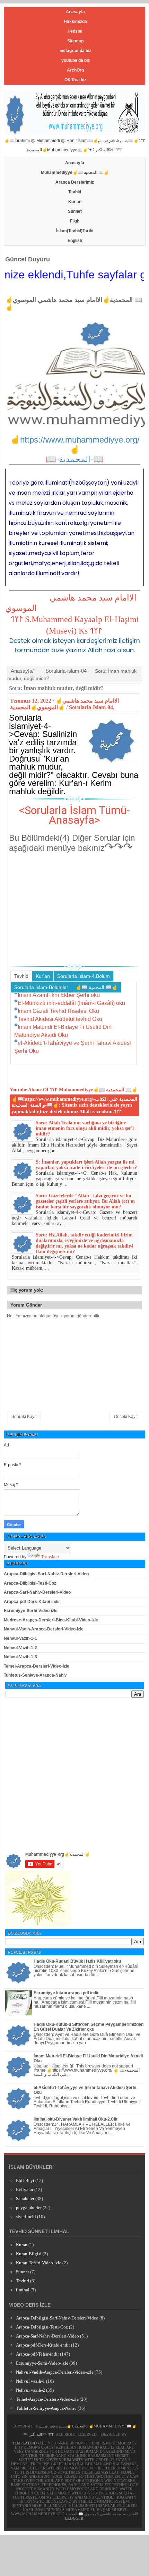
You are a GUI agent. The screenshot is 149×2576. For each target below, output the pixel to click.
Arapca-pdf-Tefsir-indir (37, 2354)
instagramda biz (75, 51)
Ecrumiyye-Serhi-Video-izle (31, 1611)
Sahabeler (25, 2199)
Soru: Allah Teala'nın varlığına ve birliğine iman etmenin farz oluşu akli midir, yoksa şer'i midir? (85, 1128)
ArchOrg (75, 70)
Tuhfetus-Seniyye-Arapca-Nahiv (35, 1675)
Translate (50, 1557)
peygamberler (29, 2208)
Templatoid (24, 2443)
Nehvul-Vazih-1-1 (20, 1638)
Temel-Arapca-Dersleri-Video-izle (37, 1666)
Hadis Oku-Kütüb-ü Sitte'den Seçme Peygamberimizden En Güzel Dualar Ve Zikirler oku (89, 2027)
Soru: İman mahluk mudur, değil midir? (56, 688)
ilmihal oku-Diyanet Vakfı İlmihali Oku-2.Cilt (76, 2119)
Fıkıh (75, 221)
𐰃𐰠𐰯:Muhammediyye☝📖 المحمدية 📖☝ (93, 1090)
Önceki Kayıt (126, 1417)
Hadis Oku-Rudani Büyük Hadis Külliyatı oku (77, 1961)
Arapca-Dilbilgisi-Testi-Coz (30, 1583)
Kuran (22, 2245)
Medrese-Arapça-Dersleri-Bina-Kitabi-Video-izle (51, 1620)
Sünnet (75, 211)
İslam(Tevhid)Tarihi (75, 231)
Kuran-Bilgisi (29, 2254)
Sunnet (23, 2272)
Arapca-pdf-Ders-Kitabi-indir (32, 1602)
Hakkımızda (75, 22)
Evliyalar (25, 2189)
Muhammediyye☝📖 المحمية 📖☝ (75, 173)
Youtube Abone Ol (29, 1090)
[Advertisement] (74, 908)
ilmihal (23, 2290)
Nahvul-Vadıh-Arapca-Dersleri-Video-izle (44, 1629)
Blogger (74, 2518)
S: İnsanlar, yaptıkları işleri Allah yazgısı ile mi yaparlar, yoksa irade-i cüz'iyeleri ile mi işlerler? (86, 1165)
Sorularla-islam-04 (66, 671)
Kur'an (75, 202)
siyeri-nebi (26, 2217)
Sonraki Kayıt (24, 1417)
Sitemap (75, 41)
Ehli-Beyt (25, 2180)
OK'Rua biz (75, 80)
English (75, 241)
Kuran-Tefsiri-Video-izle (39, 2263)
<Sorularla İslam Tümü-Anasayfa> (74, 815)
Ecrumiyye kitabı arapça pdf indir (66, 1993)
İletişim (75, 31)
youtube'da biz (76, 60)
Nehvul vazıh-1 (30, 2381)
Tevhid (75, 192)
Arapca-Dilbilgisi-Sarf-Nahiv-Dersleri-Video (46, 1574)
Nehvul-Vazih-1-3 (20, 1657)
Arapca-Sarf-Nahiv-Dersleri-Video (37, 1592)
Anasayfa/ (22, 671)
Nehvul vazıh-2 (30, 2390)
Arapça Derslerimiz (75, 182)
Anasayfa (75, 12)
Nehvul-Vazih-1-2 (20, 1648)
